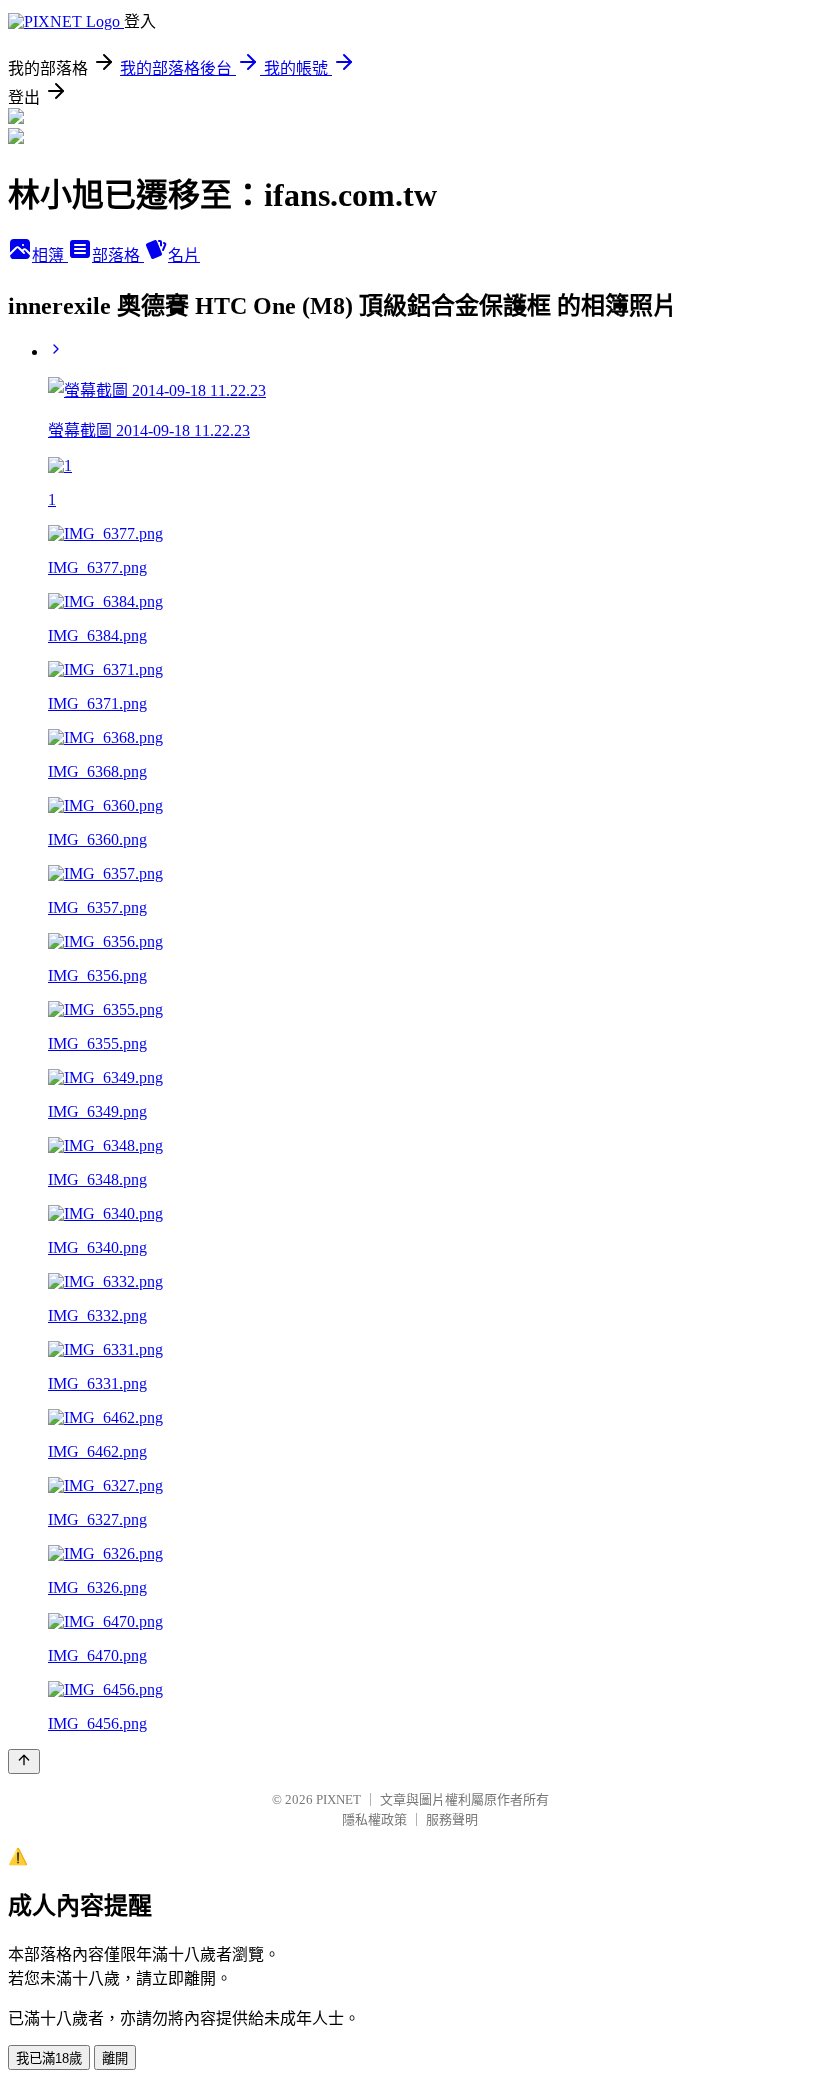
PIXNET (338, 1799)
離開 (115, 2058)
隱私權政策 (374, 1819)
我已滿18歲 (49, 2058)
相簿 (50, 255)
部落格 (118, 255)
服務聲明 (452, 1819)
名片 (184, 255)
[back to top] (24, 1761)
